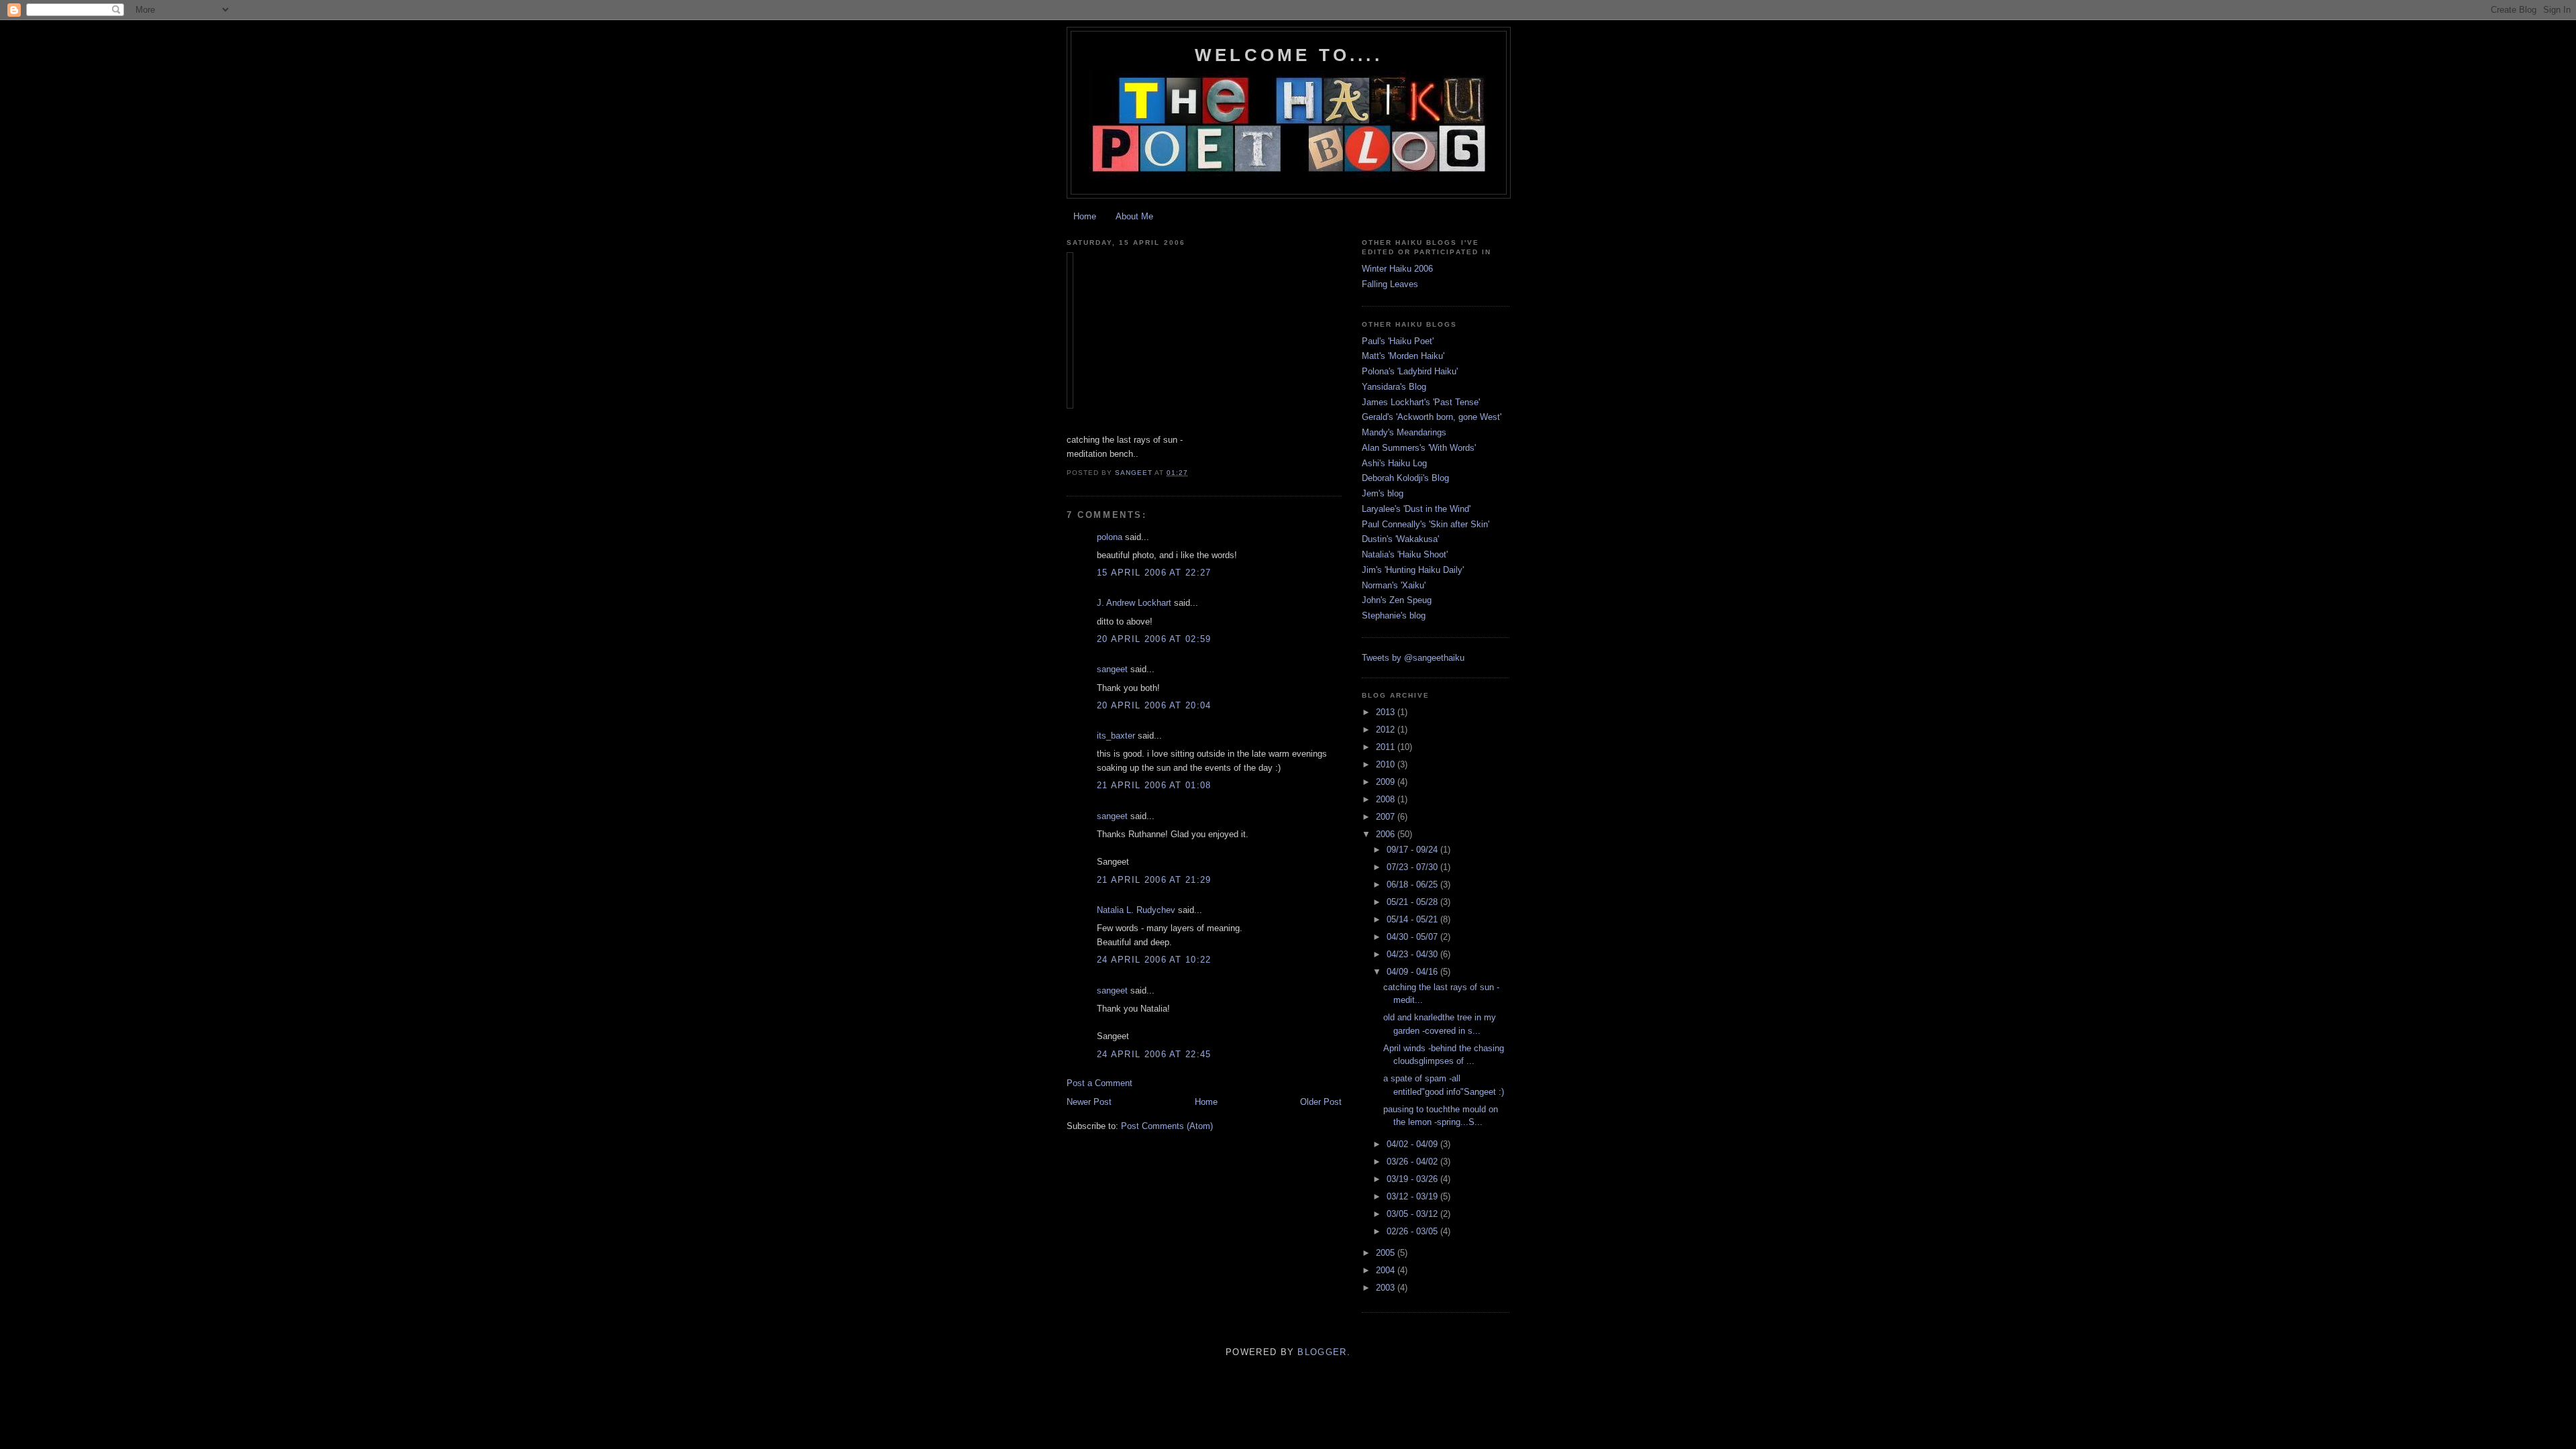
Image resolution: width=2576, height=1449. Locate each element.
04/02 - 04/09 (1413, 1144)
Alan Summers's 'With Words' (1419, 448)
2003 (1387, 1288)
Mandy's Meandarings (1404, 432)
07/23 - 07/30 (1413, 867)
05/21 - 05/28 (1413, 902)
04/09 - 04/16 (1413, 972)
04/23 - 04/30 (1413, 954)
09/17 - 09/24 (1413, 850)
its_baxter (1116, 736)
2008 (1387, 799)
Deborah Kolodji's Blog (1405, 478)
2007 (1387, 817)
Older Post (1321, 1102)
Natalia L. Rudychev (1136, 910)
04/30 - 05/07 (1413, 937)
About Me (1134, 216)
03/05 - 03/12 (1413, 1214)
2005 (1387, 1253)
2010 (1387, 764)
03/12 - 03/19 (1413, 1196)
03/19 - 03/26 (1413, 1179)
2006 (1387, 834)
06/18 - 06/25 (1413, 884)
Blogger (1322, 1352)
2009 (1387, 782)
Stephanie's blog (1394, 615)
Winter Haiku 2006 (1397, 269)
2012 (1387, 730)
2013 (1387, 712)
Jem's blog (1383, 493)
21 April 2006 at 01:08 (1154, 785)
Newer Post (1089, 1102)
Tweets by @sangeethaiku (1413, 658)
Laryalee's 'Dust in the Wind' (1416, 509)
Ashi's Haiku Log (1394, 463)
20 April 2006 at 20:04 (1154, 705)
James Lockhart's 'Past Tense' (1421, 402)
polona (1110, 537)
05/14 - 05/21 (1413, 919)
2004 (1387, 1270)
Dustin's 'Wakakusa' (1400, 539)
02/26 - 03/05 (1413, 1231)
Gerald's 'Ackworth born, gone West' (1432, 417)
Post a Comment (1099, 1083)
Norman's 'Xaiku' (1394, 585)
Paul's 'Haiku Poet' (1398, 341)
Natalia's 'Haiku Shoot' (1405, 554)
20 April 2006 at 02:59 (1154, 639)
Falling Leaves (1390, 284)
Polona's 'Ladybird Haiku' (1410, 371)
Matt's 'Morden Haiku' (1403, 356)
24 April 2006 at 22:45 (1154, 1054)
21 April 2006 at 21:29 (1154, 880)
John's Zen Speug (1397, 600)
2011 (1387, 747)
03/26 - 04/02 (1413, 1162)
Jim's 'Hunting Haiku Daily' (1413, 570)
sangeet (1112, 669)
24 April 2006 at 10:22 (1154, 960)
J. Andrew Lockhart (1134, 603)
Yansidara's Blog (1394, 387)
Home (1085, 216)
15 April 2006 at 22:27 (1154, 573)
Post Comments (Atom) (1167, 1126)
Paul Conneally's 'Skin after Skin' (1426, 524)
